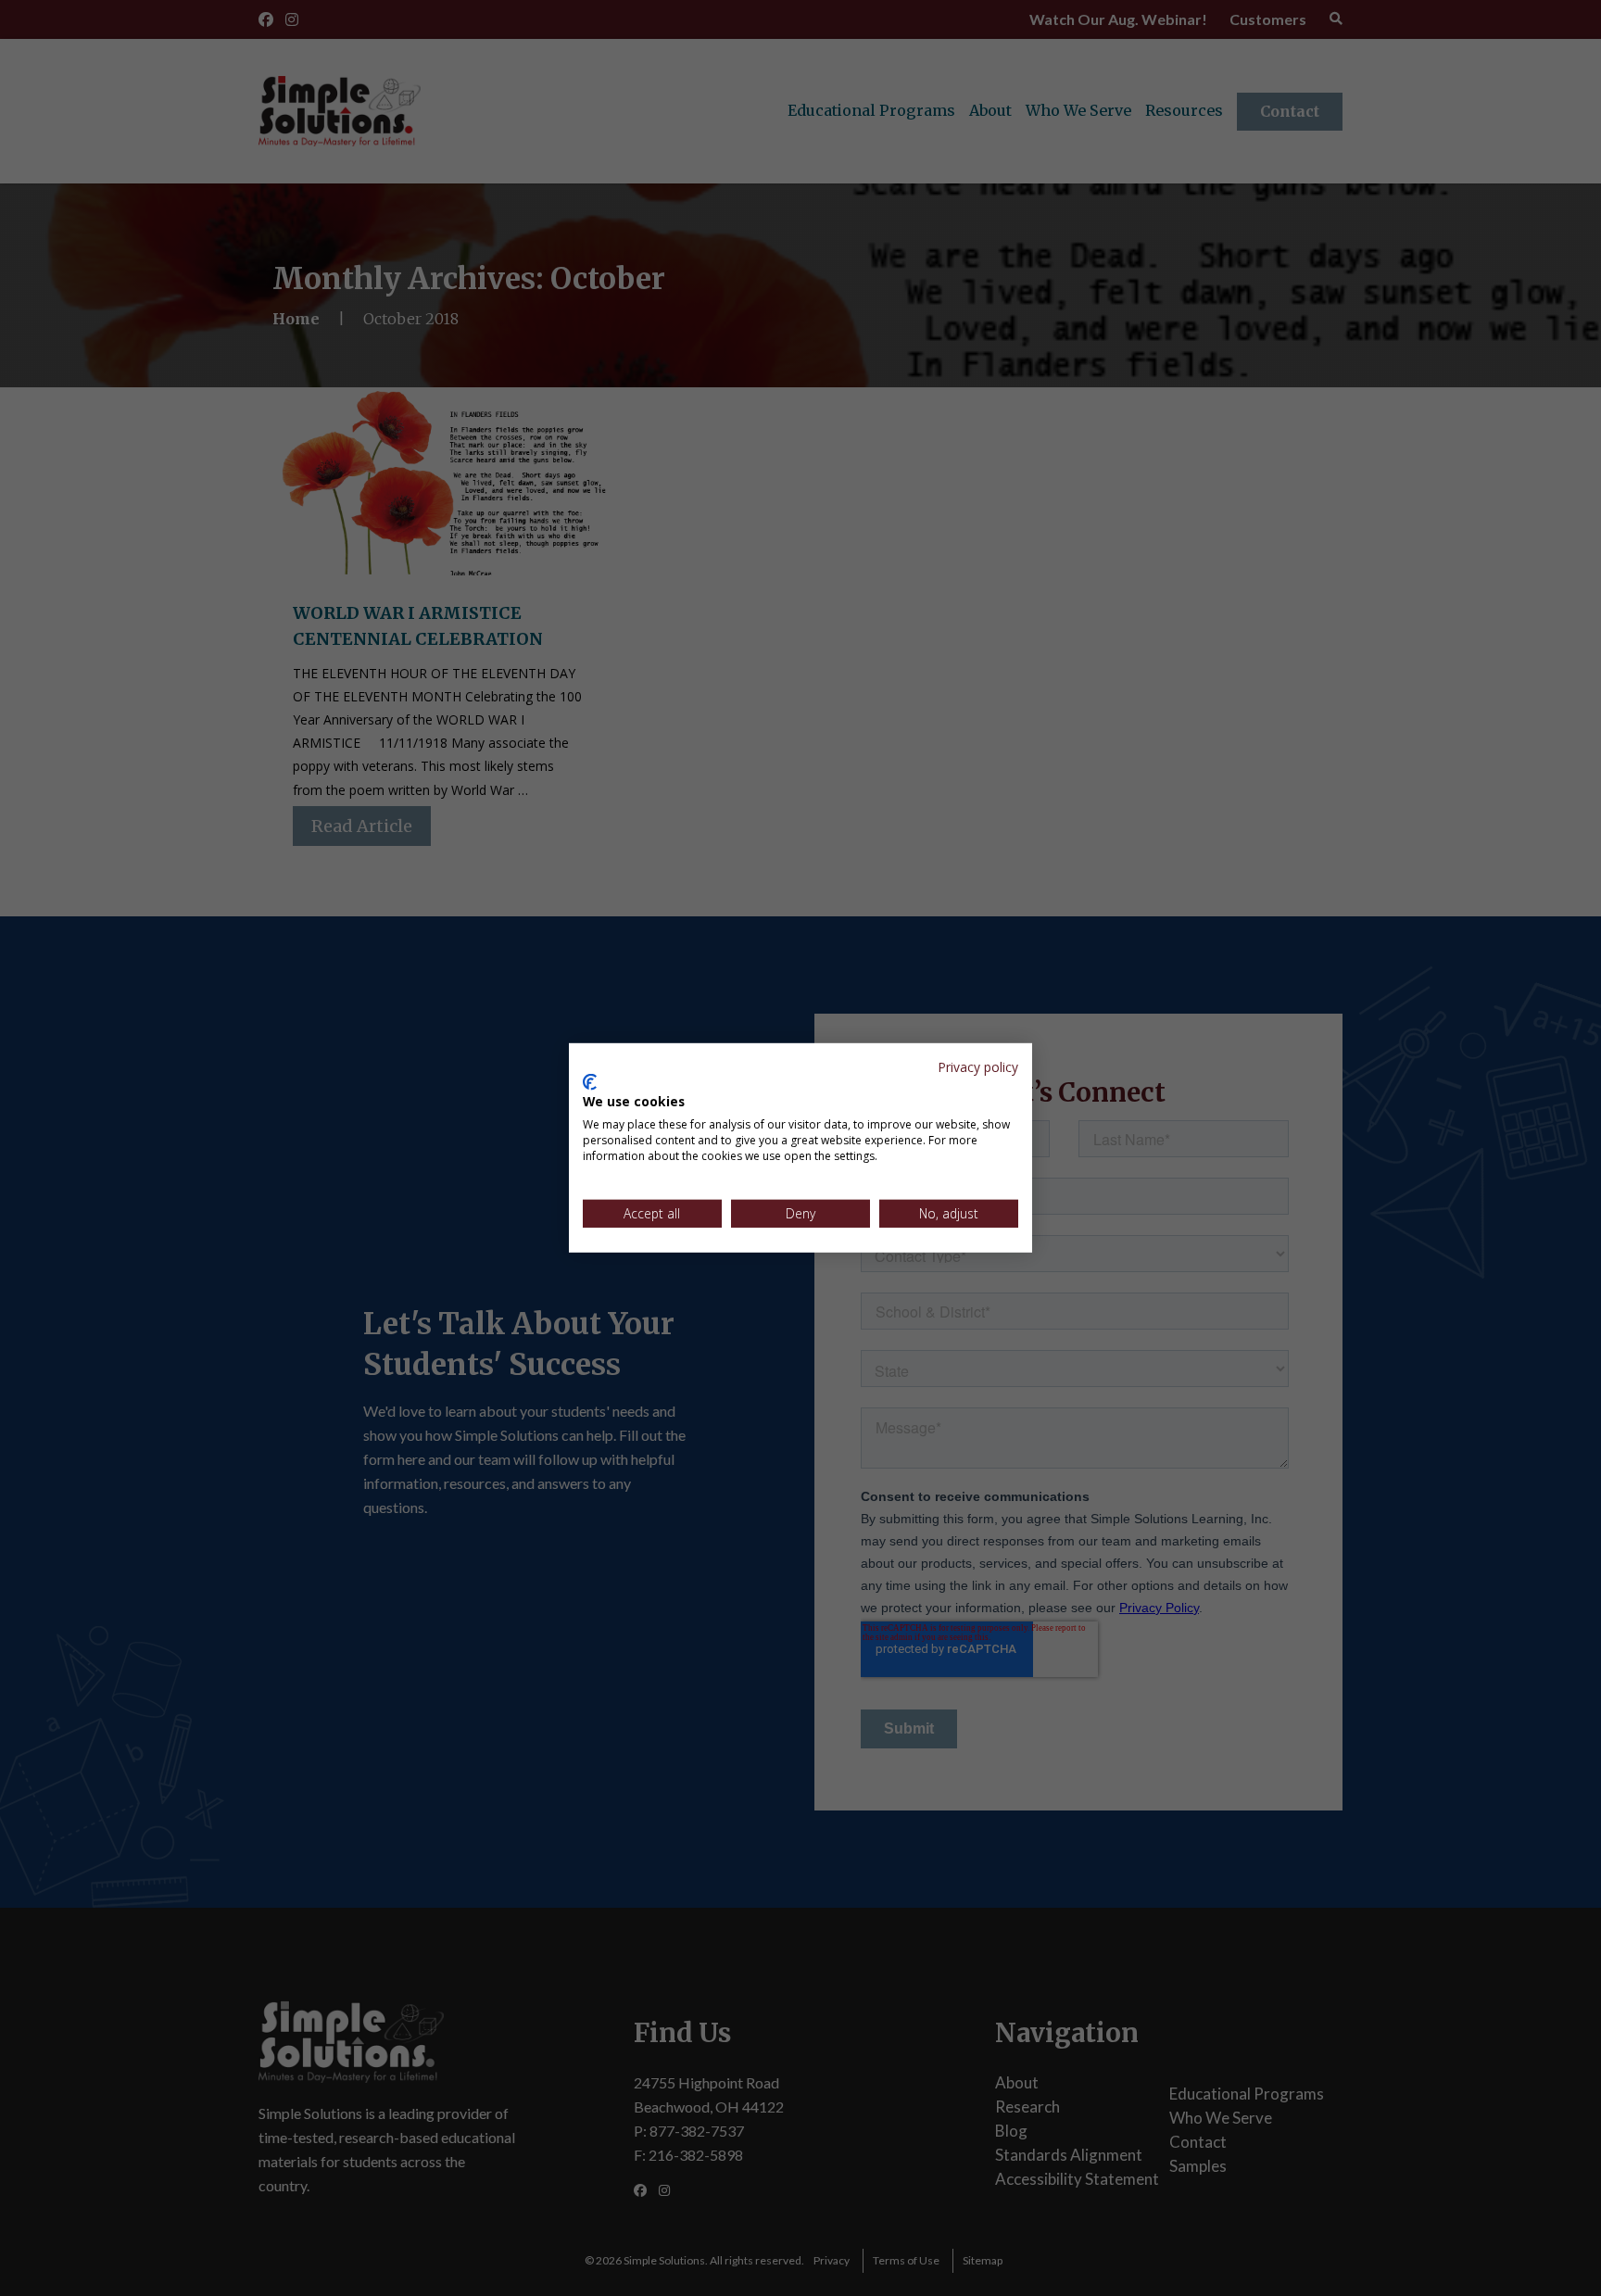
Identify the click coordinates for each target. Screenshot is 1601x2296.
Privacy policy (978, 1067)
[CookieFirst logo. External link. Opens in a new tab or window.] (590, 1082)
